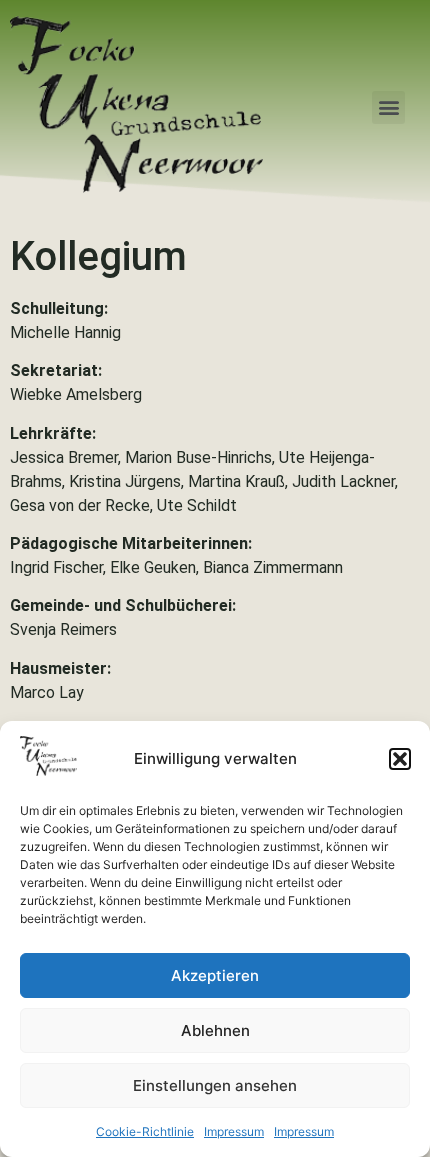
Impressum (234, 1131)
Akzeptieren (215, 975)
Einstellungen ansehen (215, 1085)
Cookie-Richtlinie (145, 1131)
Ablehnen (215, 1030)
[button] (400, 759)
